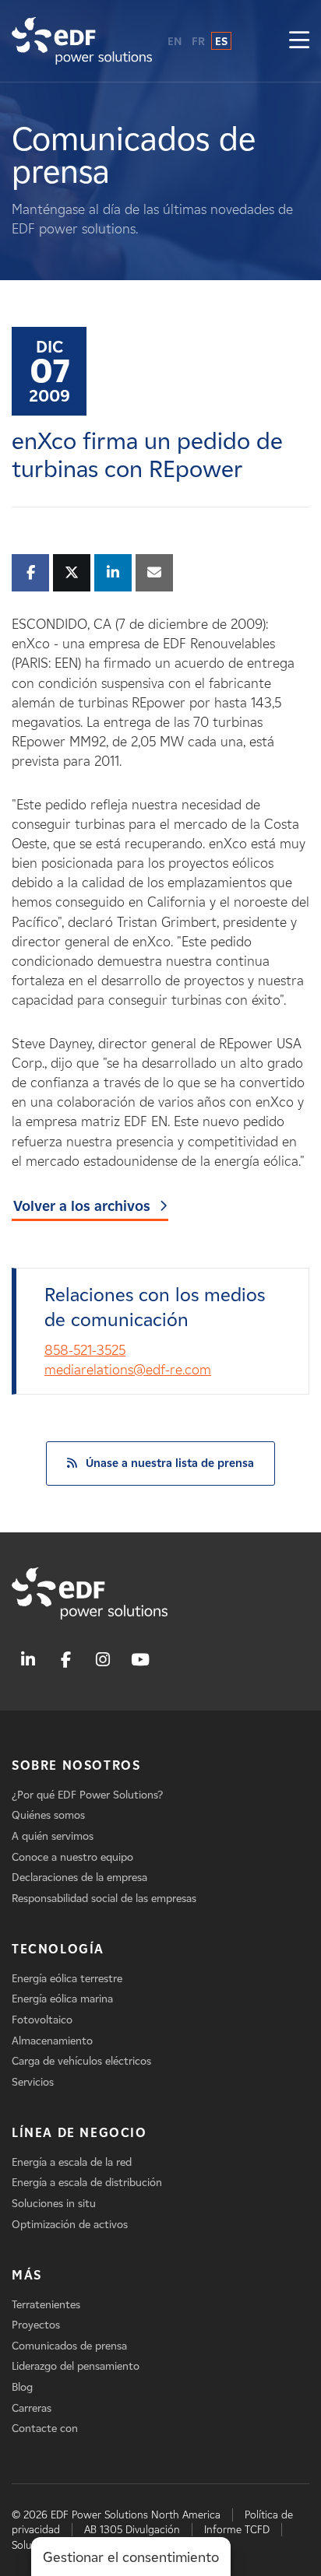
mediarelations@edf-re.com (128, 1370)
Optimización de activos (70, 2225)
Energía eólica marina (62, 1999)
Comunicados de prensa (69, 2346)
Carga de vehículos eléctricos (81, 2061)
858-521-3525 (85, 1350)
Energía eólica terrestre (67, 1979)
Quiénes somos (48, 1815)
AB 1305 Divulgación (132, 2530)
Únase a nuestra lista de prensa (170, 1463)
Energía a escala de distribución (87, 2183)
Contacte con (45, 2429)
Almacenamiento (52, 2041)
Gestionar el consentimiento (131, 2557)
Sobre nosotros (76, 1765)
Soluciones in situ (54, 2204)
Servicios (33, 2082)
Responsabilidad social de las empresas (104, 1899)
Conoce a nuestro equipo (72, 1857)
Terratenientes (46, 2305)
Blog (22, 2387)
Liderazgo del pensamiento (76, 2366)
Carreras (32, 2408)
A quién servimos (53, 1836)
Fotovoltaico (42, 2020)
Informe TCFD (237, 2530)
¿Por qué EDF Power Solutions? (87, 1795)
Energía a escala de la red (72, 2162)
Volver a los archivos (82, 1206)
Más (27, 2275)
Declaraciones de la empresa (79, 1878)
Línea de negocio (79, 2133)
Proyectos (36, 2325)
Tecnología (58, 1949)
